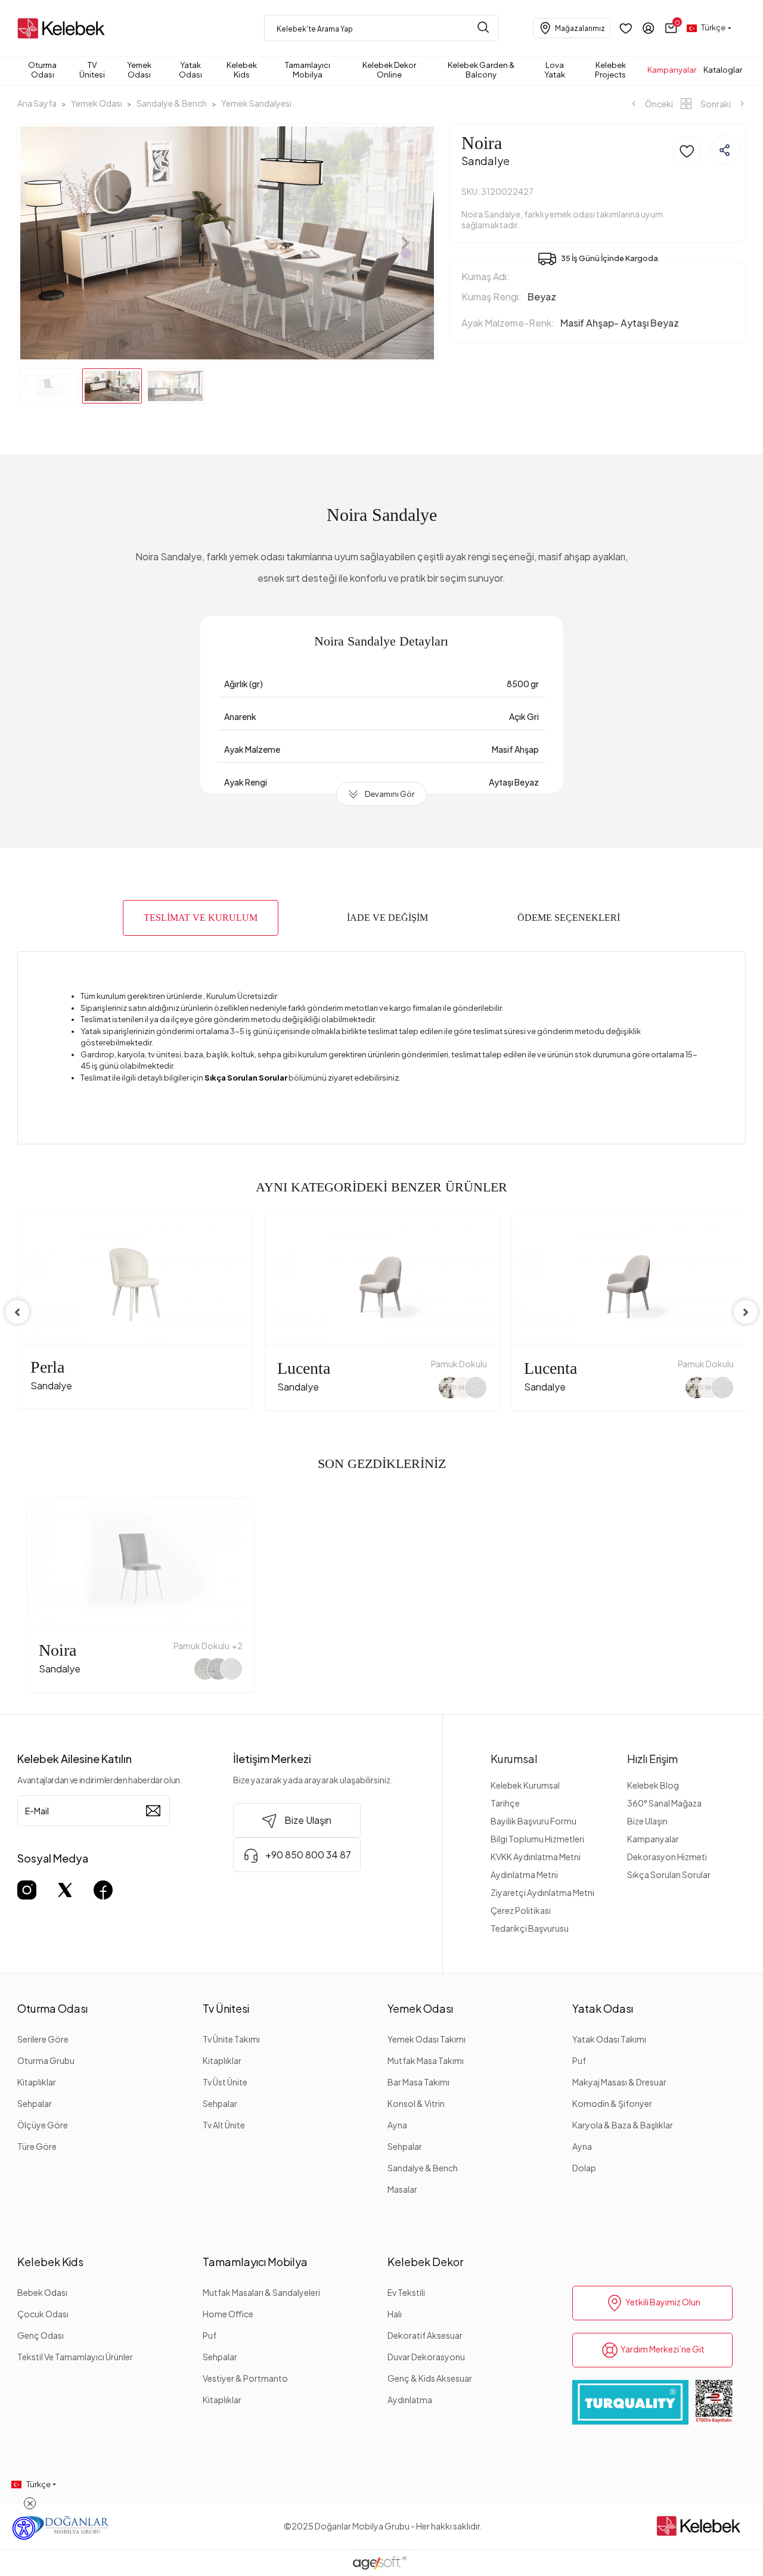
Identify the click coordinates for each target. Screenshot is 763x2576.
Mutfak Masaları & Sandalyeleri (261, 2292)
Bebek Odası (42, 2292)
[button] (671, 28)
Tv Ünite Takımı (231, 2039)
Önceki (658, 104)
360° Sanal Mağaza (664, 1803)
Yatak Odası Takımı (609, 2039)
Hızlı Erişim (652, 1759)
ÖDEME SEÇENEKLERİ (569, 918)
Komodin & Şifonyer (612, 2103)
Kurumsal (514, 1759)
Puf (579, 2060)
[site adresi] (64, 28)
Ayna (397, 2125)
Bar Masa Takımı (418, 2082)
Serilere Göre (43, 2039)
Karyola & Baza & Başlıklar (623, 2125)
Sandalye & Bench (423, 2168)
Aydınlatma (410, 2400)
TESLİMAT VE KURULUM (201, 918)
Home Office (228, 2314)
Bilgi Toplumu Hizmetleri (537, 1839)
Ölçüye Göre (43, 2125)
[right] (746, 1312)
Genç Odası (41, 2335)
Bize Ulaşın (647, 1821)
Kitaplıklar (37, 2082)
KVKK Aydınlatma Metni (536, 1857)
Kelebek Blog (653, 1785)
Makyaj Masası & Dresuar (619, 2082)
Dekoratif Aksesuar (425, 2335)
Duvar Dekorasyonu (426, 2357)
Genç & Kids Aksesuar (430, 2378)
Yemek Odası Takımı (427, 2039)
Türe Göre (37, 2146)
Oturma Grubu (46, 2060)
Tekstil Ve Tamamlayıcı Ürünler (75, 2357)
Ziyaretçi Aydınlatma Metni (542, 1892)
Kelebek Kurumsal (525, 1785)
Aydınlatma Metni (524, 1874)
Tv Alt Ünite (224, 2125)
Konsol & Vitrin (416, 2103)
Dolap (584, 2168)
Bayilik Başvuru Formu (534, 1821)
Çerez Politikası (521, 1910)
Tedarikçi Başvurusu (530, 1928)
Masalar (402, 2189)
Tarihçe (505, 1803)
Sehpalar (35, 2103)
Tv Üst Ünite (225, 2082)
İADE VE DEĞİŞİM (387, 918)
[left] (17, 1312)
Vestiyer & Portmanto (245, 2378)
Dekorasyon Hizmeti (667, 1857)
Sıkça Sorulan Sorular (669, 1874)
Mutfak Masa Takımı (426, 2060)
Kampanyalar (653, 1839)
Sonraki (716, 104)
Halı (395, 2314)
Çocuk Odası (43, 2314)
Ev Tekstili (406, 2292)
